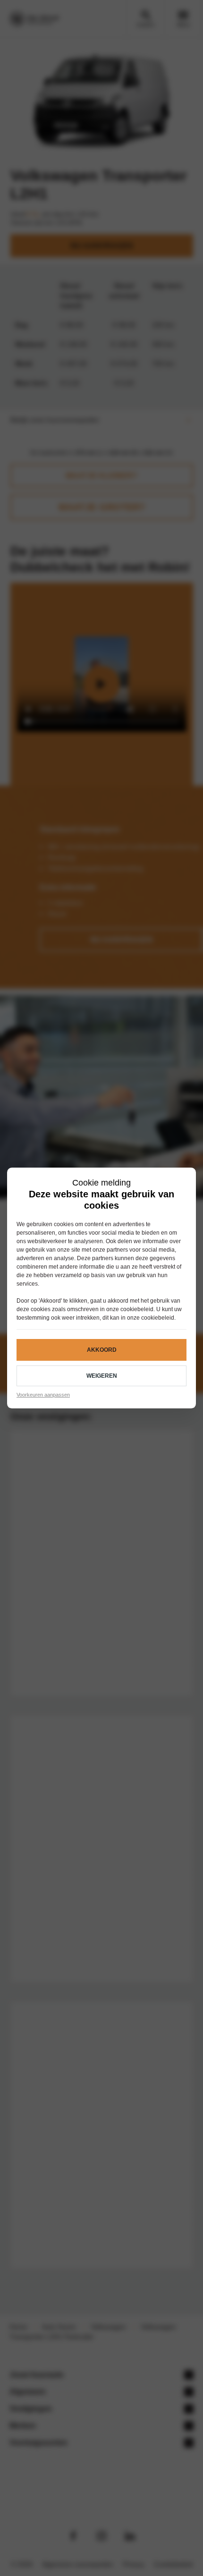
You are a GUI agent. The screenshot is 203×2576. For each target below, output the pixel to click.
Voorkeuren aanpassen (43, 1395)
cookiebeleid (137, 1309)
